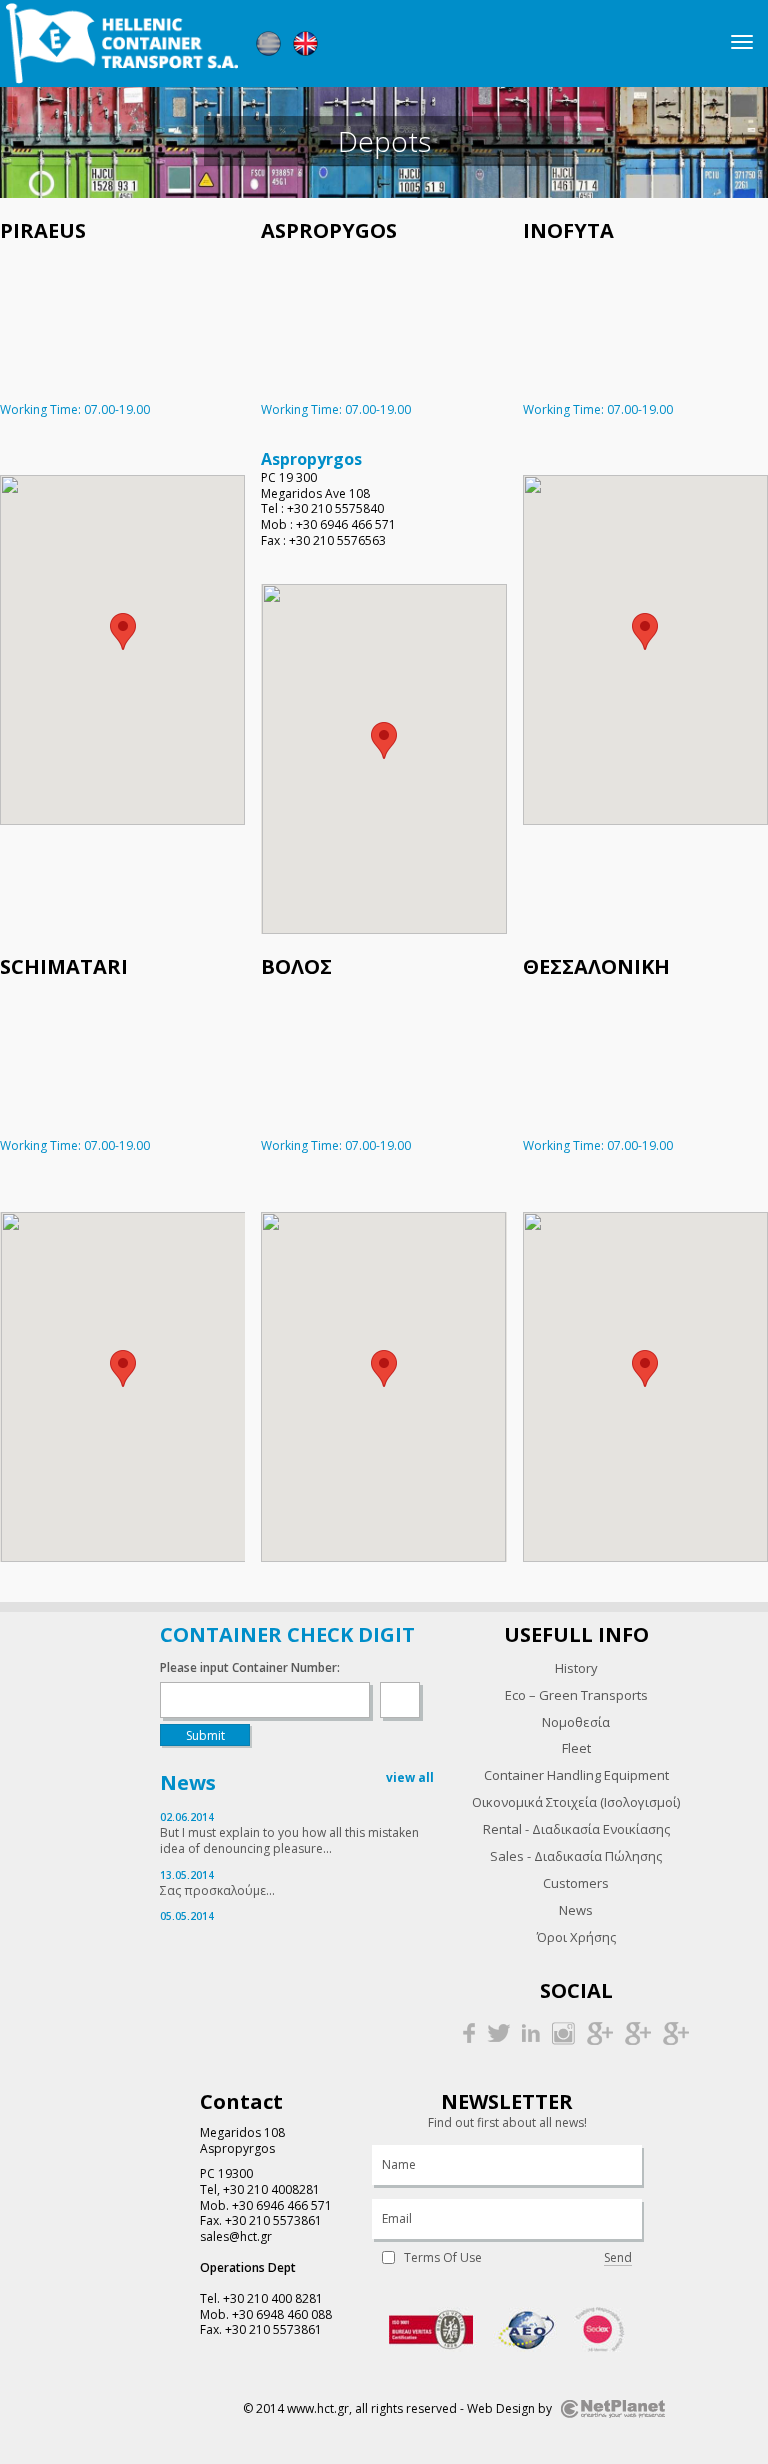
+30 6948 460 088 (282, 2314)
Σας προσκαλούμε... (217, 1890)
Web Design (501, 2408)
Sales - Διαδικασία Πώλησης (576, 1856)
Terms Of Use (443, 2258)
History (576, 1668)
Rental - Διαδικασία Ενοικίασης (576, 1829)
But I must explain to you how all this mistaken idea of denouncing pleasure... (289, 1840)
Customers (576, 1883)
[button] (123, 631)
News (576, 1910)
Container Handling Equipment (576, 1775)
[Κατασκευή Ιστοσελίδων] (613, 2408)
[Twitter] (498, 2032)
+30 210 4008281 (271, 2189)
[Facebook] (469, 2032)
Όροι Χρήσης (576, 1937)
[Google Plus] (600, 2032)
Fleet (576, 1748)
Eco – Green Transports (576, 1695)
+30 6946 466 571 (282, 2205)
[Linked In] (531, 2032)
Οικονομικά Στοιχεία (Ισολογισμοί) (576, 1802)
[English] (305, 43)
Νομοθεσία (576, 1722)
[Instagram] (563, 2032)
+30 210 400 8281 (273, 2298)
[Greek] (268, 43)
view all (410, 1777)
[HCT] (122, 43)
